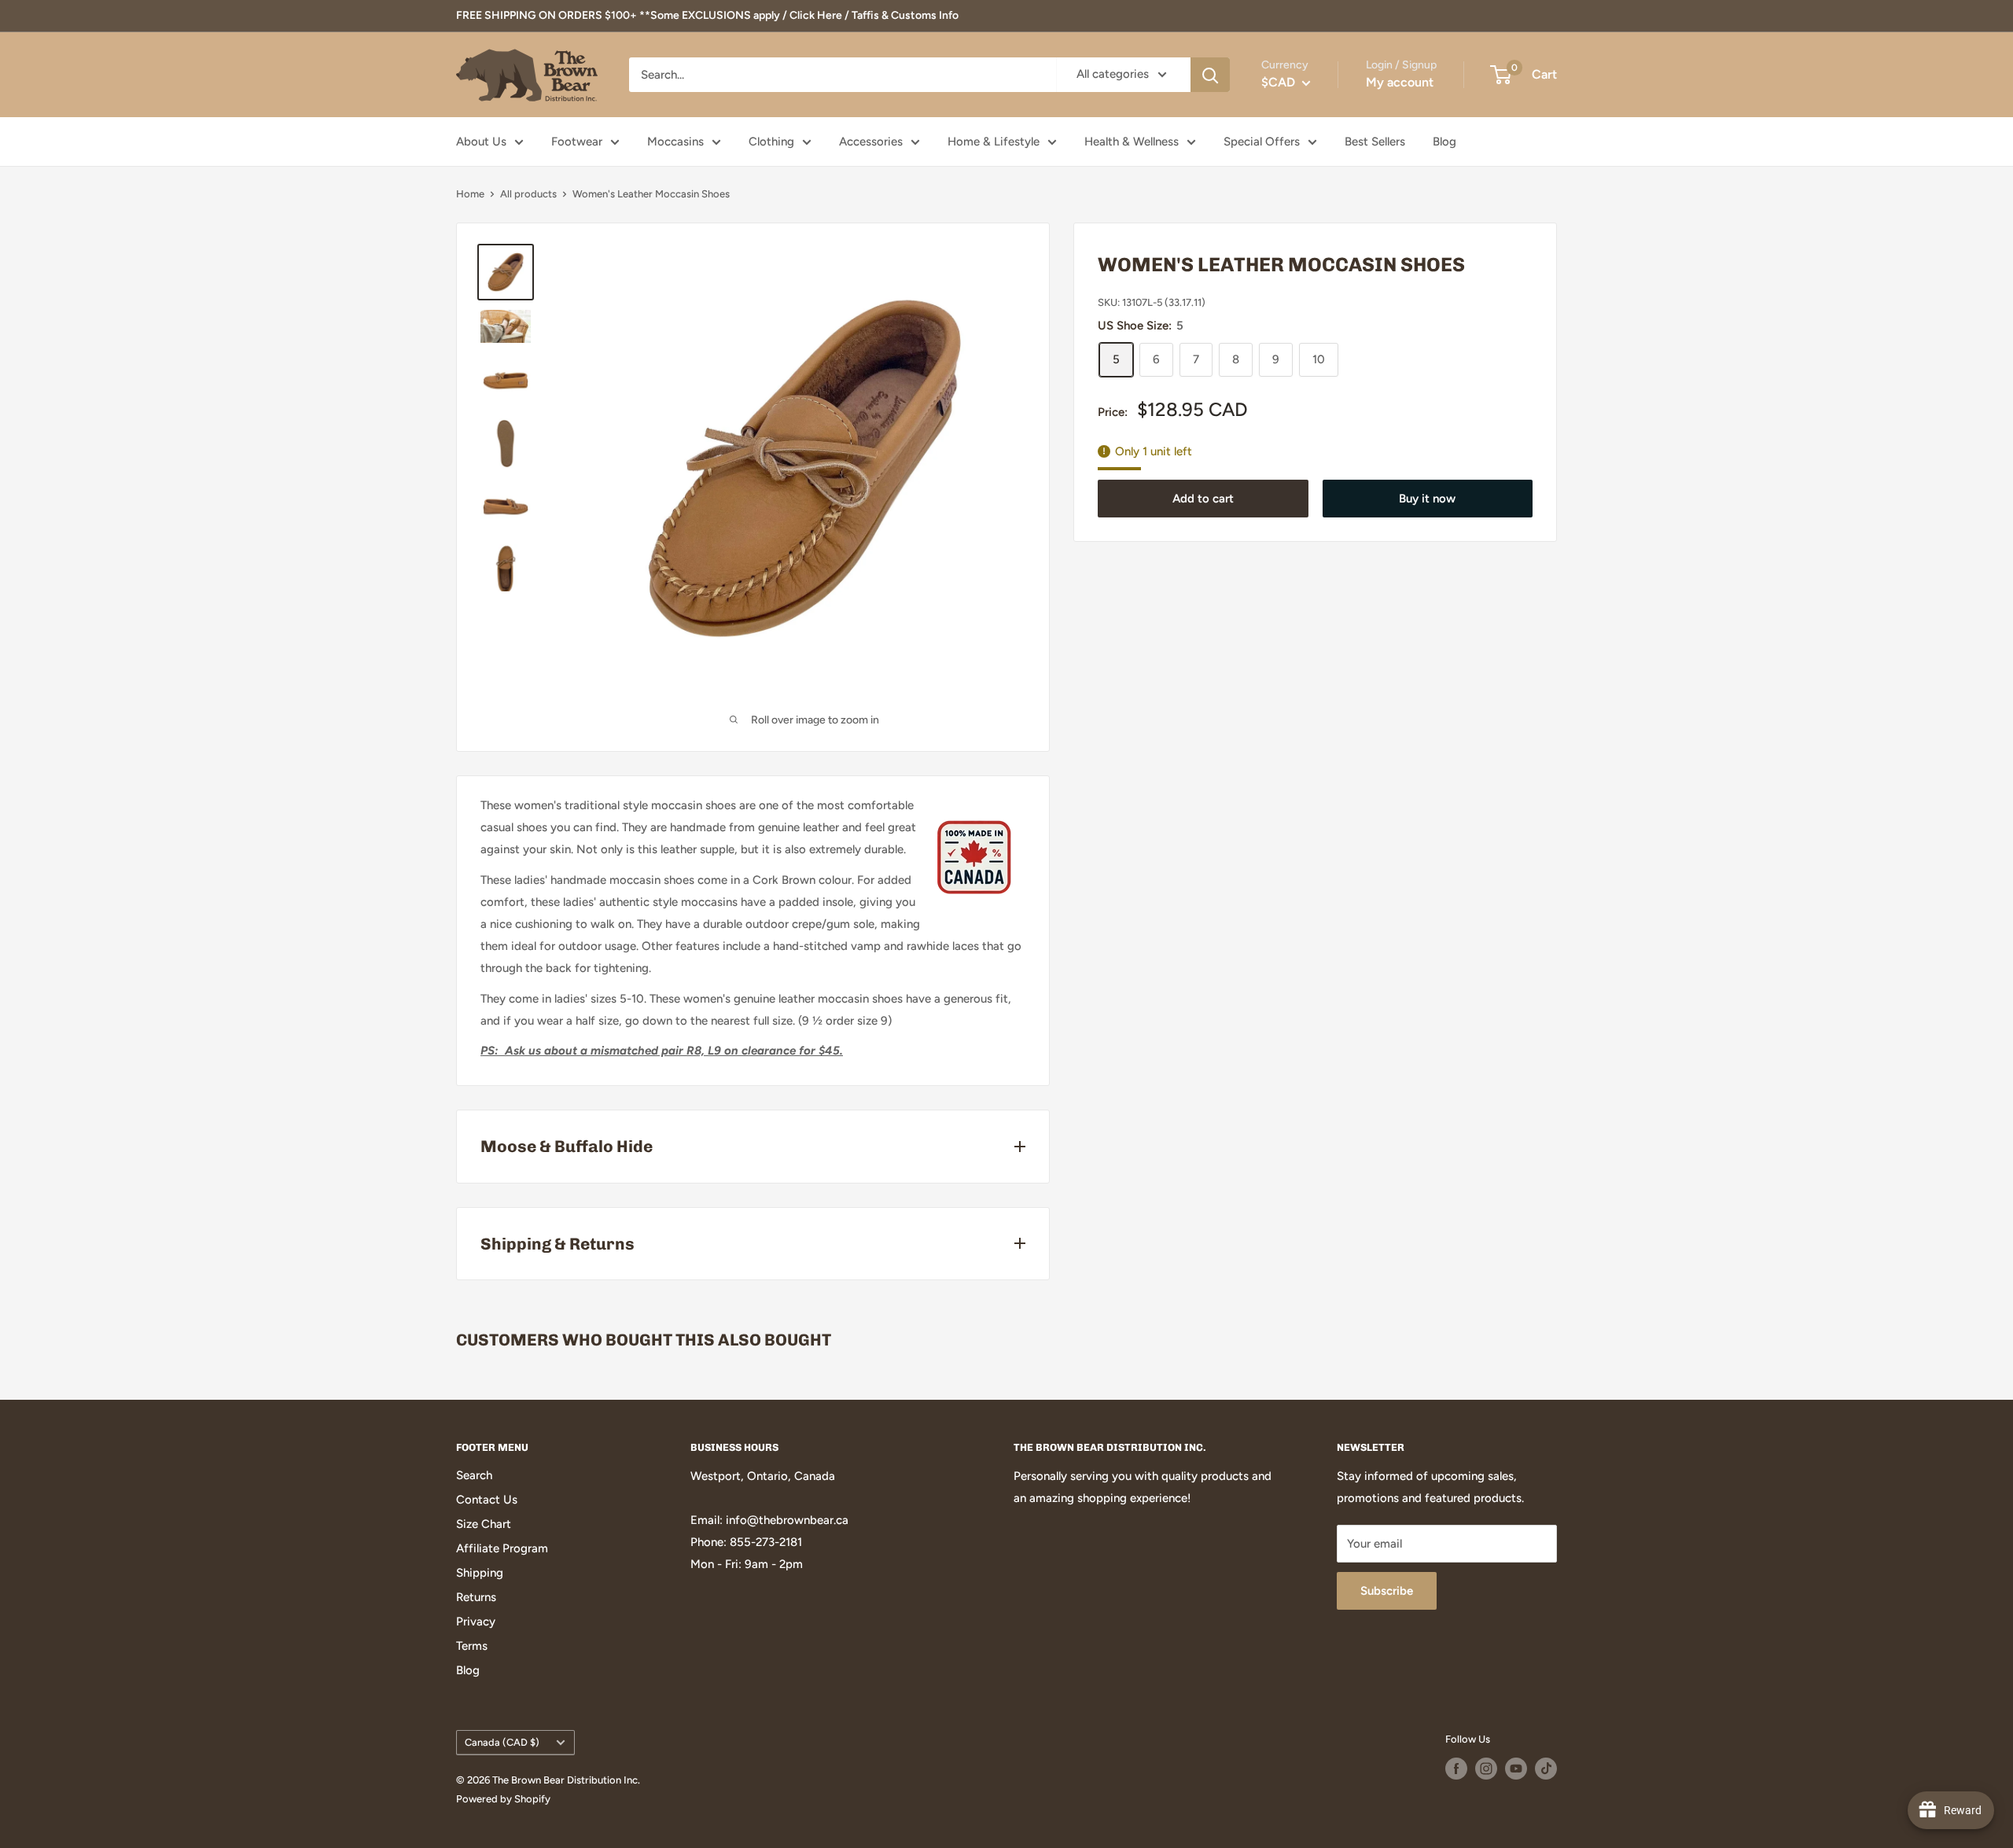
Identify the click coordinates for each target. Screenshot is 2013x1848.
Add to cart (1203, 499)
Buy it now (1427, 499)
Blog (1444, 142)
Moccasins (675, 142)
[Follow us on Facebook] (1456, 1769)
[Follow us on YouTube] (1516, 1769)
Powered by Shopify (503, 1799)
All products (528, 194)
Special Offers (1262, 142)
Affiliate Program (502, 1548)
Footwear (577, 142)
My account (1400, 82)
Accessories (871, 142)
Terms (472, 1646)
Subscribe (1387, 1591)
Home (470, 194)
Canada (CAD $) (502, 1742)
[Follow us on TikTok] (1546, 1769)
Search (474, 1475)
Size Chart (484, 1524)
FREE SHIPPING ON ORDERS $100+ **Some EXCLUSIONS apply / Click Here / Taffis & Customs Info (707, 15)
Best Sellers (1375, 142)
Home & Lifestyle (994, 142)
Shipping (480, 1573)
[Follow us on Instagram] (1486, 1769)
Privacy (476, 1622)
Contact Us (487, 1500)
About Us (481, 142)
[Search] (1210, 75)
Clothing (771, 142)
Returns (476, 1597)
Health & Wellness (1132, 142)
